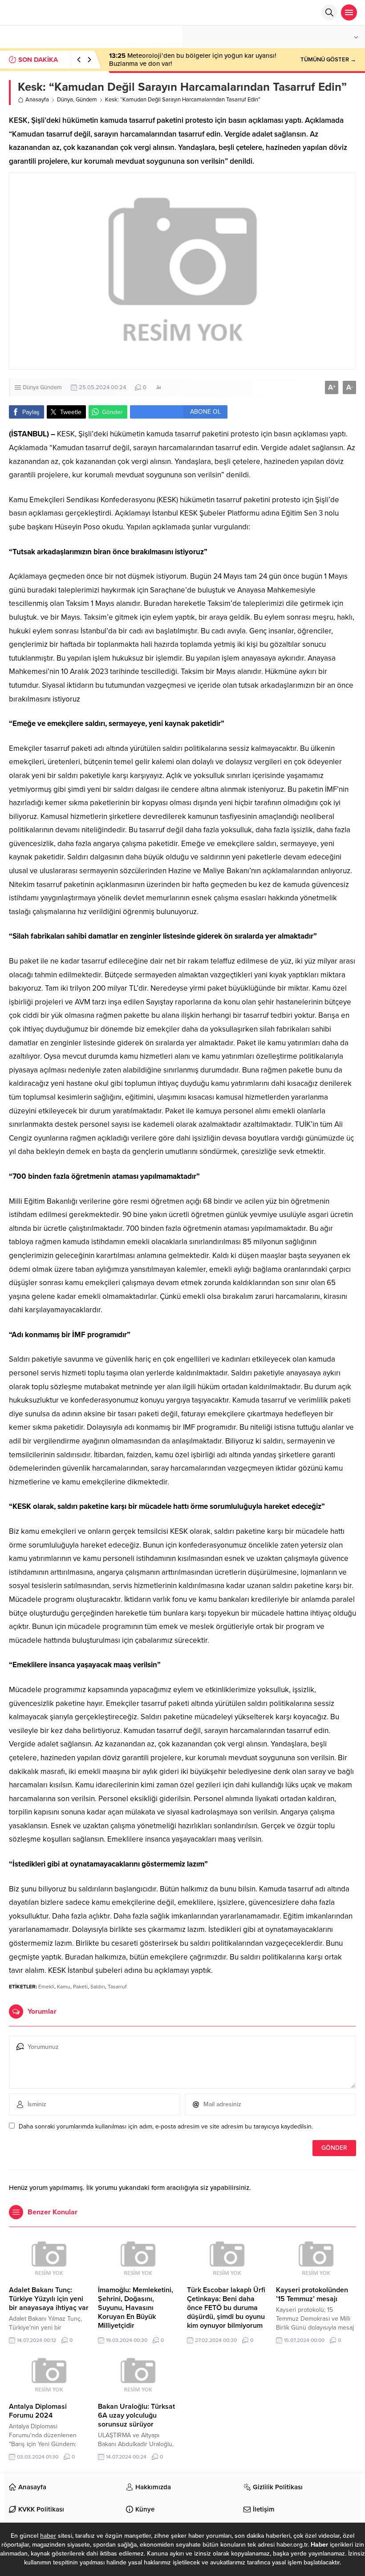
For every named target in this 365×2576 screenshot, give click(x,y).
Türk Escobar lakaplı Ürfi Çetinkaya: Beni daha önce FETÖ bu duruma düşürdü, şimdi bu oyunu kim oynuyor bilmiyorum (226, 2308)
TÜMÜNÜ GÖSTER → (328, 60)
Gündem (86, 100)
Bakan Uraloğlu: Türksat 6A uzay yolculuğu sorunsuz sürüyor (136, 2415)
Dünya (65, 100)
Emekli (46, 1987)
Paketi (80, 1987)
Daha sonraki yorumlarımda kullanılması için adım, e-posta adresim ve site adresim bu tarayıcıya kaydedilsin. (166, 2127)
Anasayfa (37, 100)
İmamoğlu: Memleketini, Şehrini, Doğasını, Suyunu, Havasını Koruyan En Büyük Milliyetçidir (136, 2308)
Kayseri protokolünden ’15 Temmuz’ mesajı (312, 2294)
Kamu (64, 1987)
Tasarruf (117, 1987)
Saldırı (98, 1987)
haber (48, 2536)
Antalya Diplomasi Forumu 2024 (38, 2411)
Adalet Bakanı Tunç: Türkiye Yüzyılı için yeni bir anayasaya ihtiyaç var (49, 2299)
